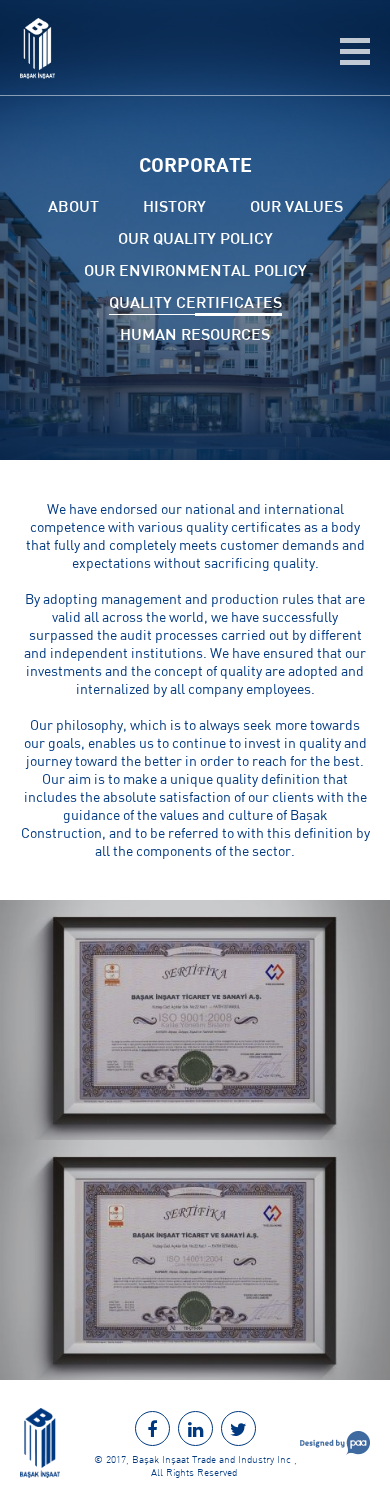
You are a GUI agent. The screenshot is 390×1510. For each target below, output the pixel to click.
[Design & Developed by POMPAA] (335, 1450)
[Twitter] (238, 1428)
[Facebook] (152, 1428)
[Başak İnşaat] (37, 73)
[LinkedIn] (195, 1428)
